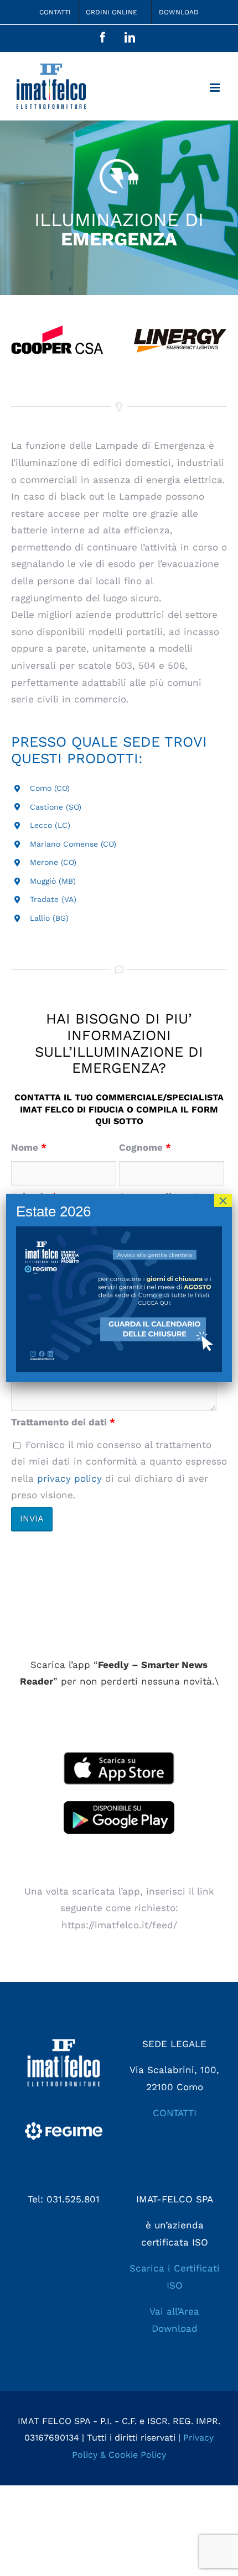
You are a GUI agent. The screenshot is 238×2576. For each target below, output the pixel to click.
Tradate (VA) (53, 899)
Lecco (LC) (50, 825)
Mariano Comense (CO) (73, 844)
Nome (29, 1147)
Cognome (145, 1147)
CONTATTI (175, 2113)
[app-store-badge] (119, 1756)
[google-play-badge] (119, 1806)
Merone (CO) (53, 862)
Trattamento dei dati (63, 1422)
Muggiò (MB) (53, 881)
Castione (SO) (56, 807)
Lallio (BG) (49, 918)
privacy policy (69, 1478)
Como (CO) (50, 788)
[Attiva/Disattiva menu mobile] (216, 88)
